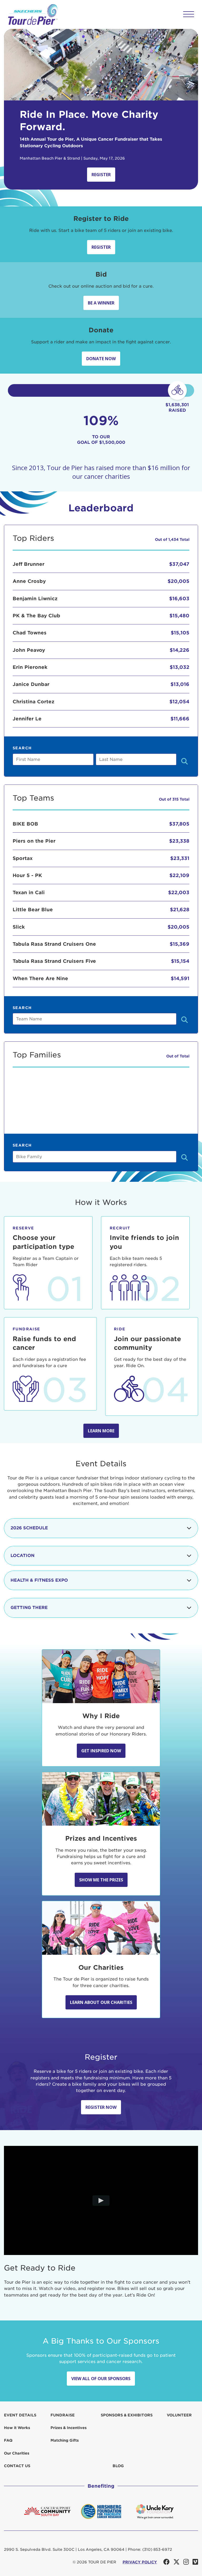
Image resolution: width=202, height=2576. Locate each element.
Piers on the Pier (34, 841)
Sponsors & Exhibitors (127, 2415)
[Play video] (101, 2201)
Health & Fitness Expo (39, 1580)
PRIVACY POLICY (140, 2562)
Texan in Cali (29, 892)
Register (101, 175)
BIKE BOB (25, 824)
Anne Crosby (29, 581)
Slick (19, 927)
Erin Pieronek (30, 667)
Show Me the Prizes (101, 1880)
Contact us (17, 2466)
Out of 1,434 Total (172, 539)
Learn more (101, 1431)
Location (22, 1556)
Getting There (29, 1608)
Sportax (23, 858)
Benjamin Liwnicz (35, 599)
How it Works (17, 2428)
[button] (189, 14)
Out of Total (178, 1056)
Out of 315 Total (174, 799)
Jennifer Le (27, 719)
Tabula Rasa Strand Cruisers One (54, 944)
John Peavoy (29, 650)
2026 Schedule (29, 1528)
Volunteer (179, 2415)
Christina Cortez (34, 702)
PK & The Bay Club (36, 616)
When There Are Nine (40, 978)
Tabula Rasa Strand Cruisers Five (54, 961)
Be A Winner (101, 303)
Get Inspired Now (101, 1751)
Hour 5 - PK (27, 875)
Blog (118, 2466)
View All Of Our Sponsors (101, 2379)
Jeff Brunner (29, 564)
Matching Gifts (65, 2440)
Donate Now (101, 359)
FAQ (8, 2440)
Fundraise (63, 2415)
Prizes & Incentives (69, 2428)
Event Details (20, 2415)
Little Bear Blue (33, 910)
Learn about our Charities (101, 2002)
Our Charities (17, 2453)
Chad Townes (30, 633)
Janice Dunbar (31, 684)
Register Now (101, 2107)
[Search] (185, 762)
